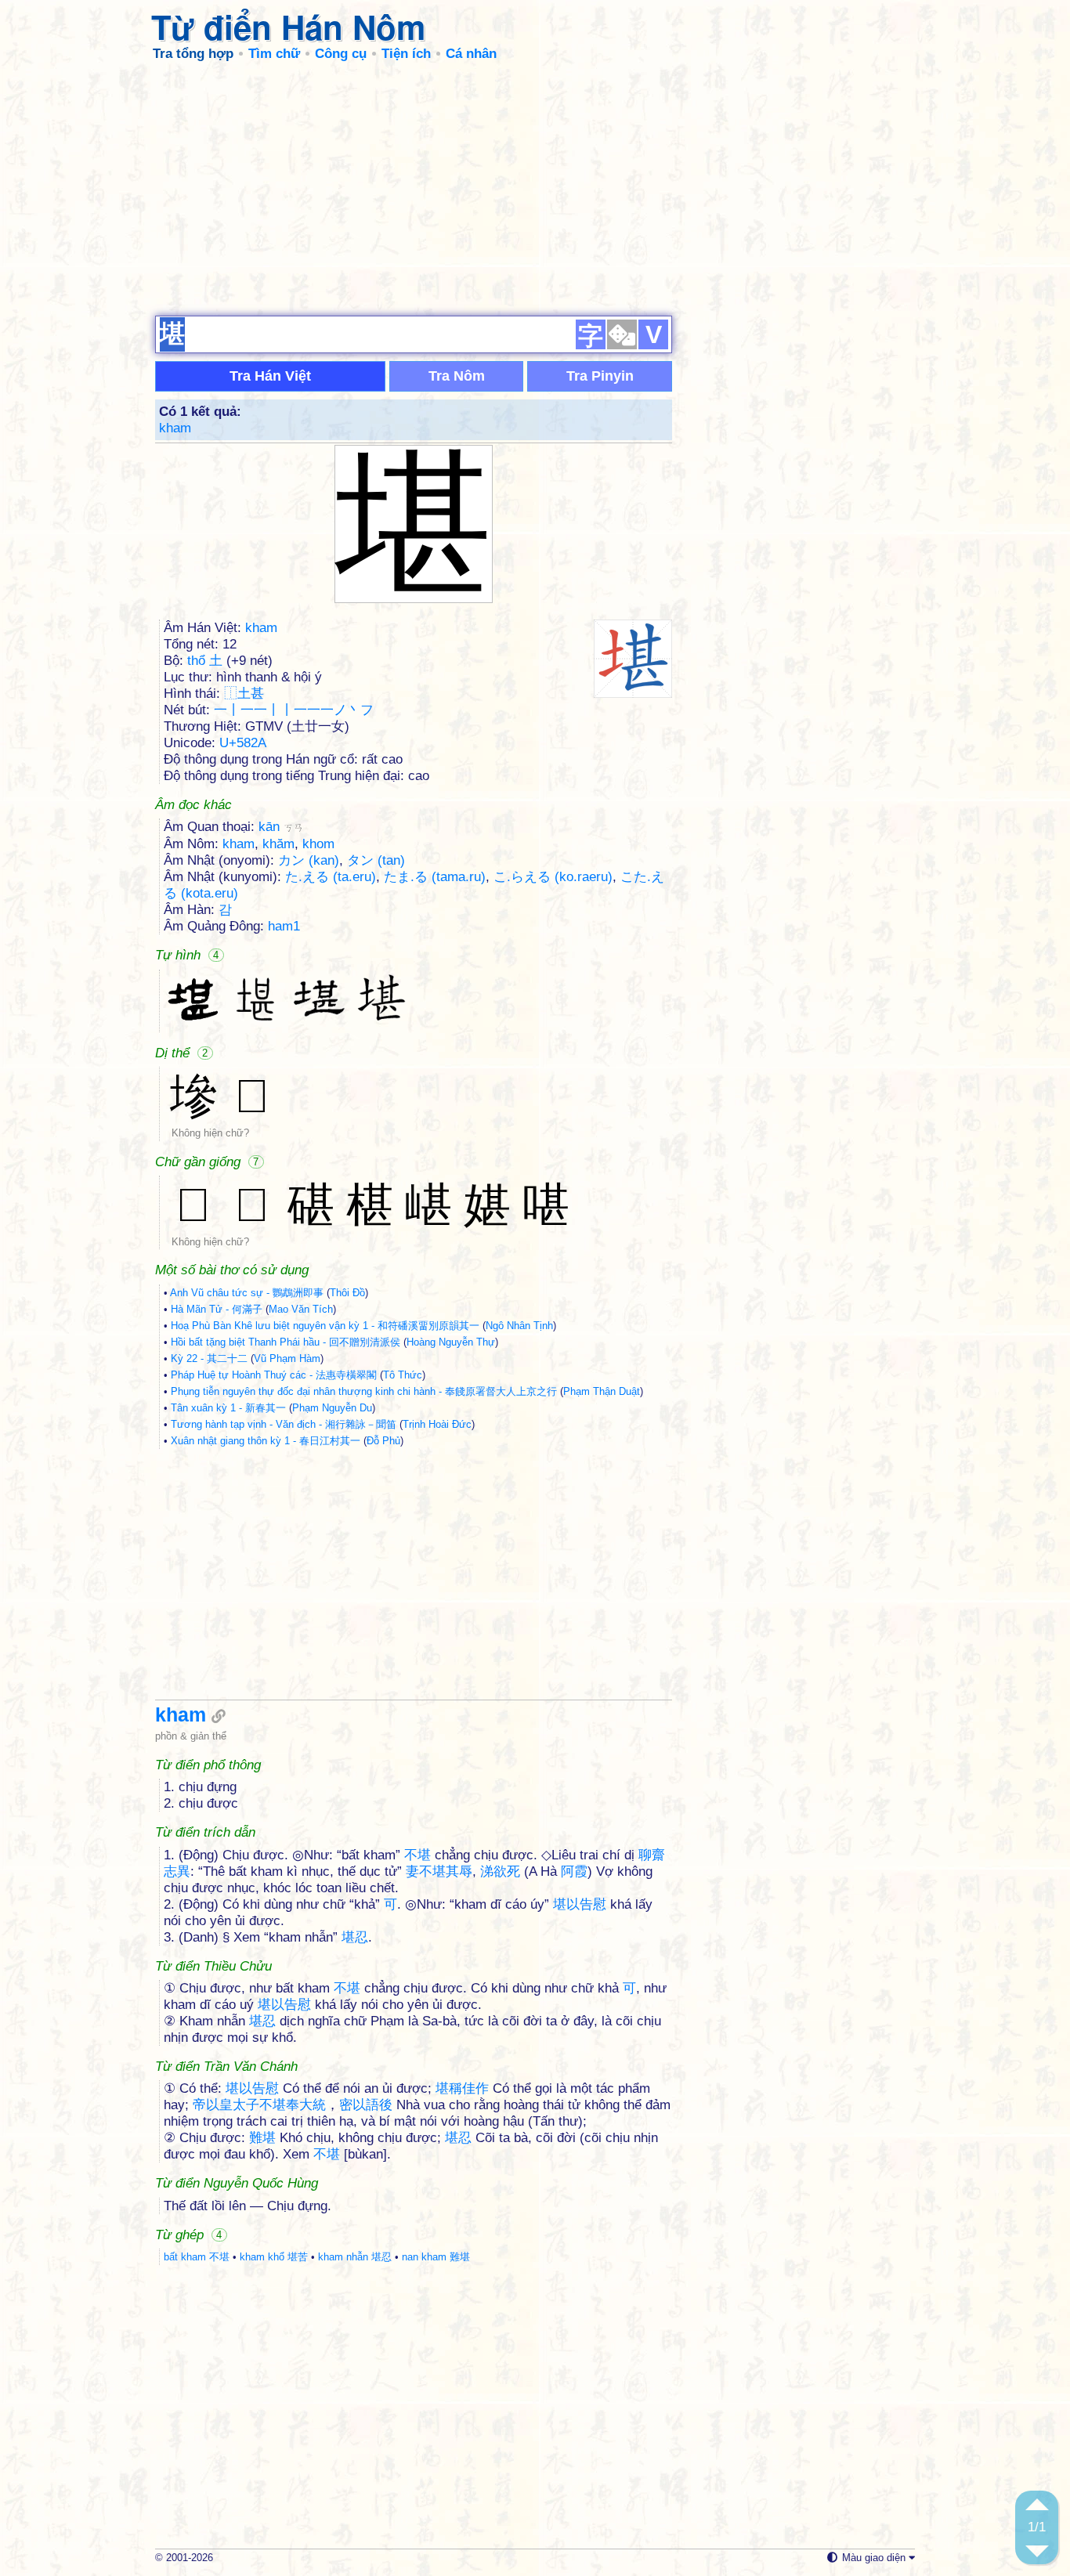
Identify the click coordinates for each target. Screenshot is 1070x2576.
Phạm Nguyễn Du (332, 1408)
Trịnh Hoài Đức (437, 1424)
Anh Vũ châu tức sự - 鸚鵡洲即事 (247, 1293)
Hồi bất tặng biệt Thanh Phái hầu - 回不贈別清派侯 (286, 1342)
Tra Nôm (457, 376)
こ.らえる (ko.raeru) (553, 877)
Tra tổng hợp (193, 54)
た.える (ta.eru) (331, 877)
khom (318, 844)
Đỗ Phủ (383, 1441)
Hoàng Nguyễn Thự (451, 1342)
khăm (278, 844)
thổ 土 (205, 661)
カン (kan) (309, 860)
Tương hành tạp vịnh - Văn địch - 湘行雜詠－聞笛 (284, 1424)
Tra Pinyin (600, 376)
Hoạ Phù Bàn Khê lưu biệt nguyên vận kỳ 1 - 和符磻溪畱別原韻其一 (325, 1326)
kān (281, 827)
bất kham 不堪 (197, 2257)
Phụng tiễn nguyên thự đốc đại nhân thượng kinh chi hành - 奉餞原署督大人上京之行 (364, 1391)
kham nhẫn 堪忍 (355, 2257)
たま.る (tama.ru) (435, 877)
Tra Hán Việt (270, 376)
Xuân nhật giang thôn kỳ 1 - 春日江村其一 (266, 1441)
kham (175, 428)
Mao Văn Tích (301, 1309)
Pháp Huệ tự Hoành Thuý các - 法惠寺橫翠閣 (274, 1375)
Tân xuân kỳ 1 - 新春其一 (228, 1408)
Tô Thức (403, 1375)
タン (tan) (376, 860)
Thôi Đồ (347, 1293)
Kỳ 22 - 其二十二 (209, 1358)
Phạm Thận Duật (602, 1391)
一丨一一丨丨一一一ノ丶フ (294, 710)
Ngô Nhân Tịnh (519, 1326)
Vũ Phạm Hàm (287, 1358)
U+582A (243, 743)
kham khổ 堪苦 (274, 2257)
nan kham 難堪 (436, 2257)
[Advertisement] (535, 188)
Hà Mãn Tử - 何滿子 (217, 1309)
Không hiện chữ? (210, 1133)
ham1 (284, 926)
